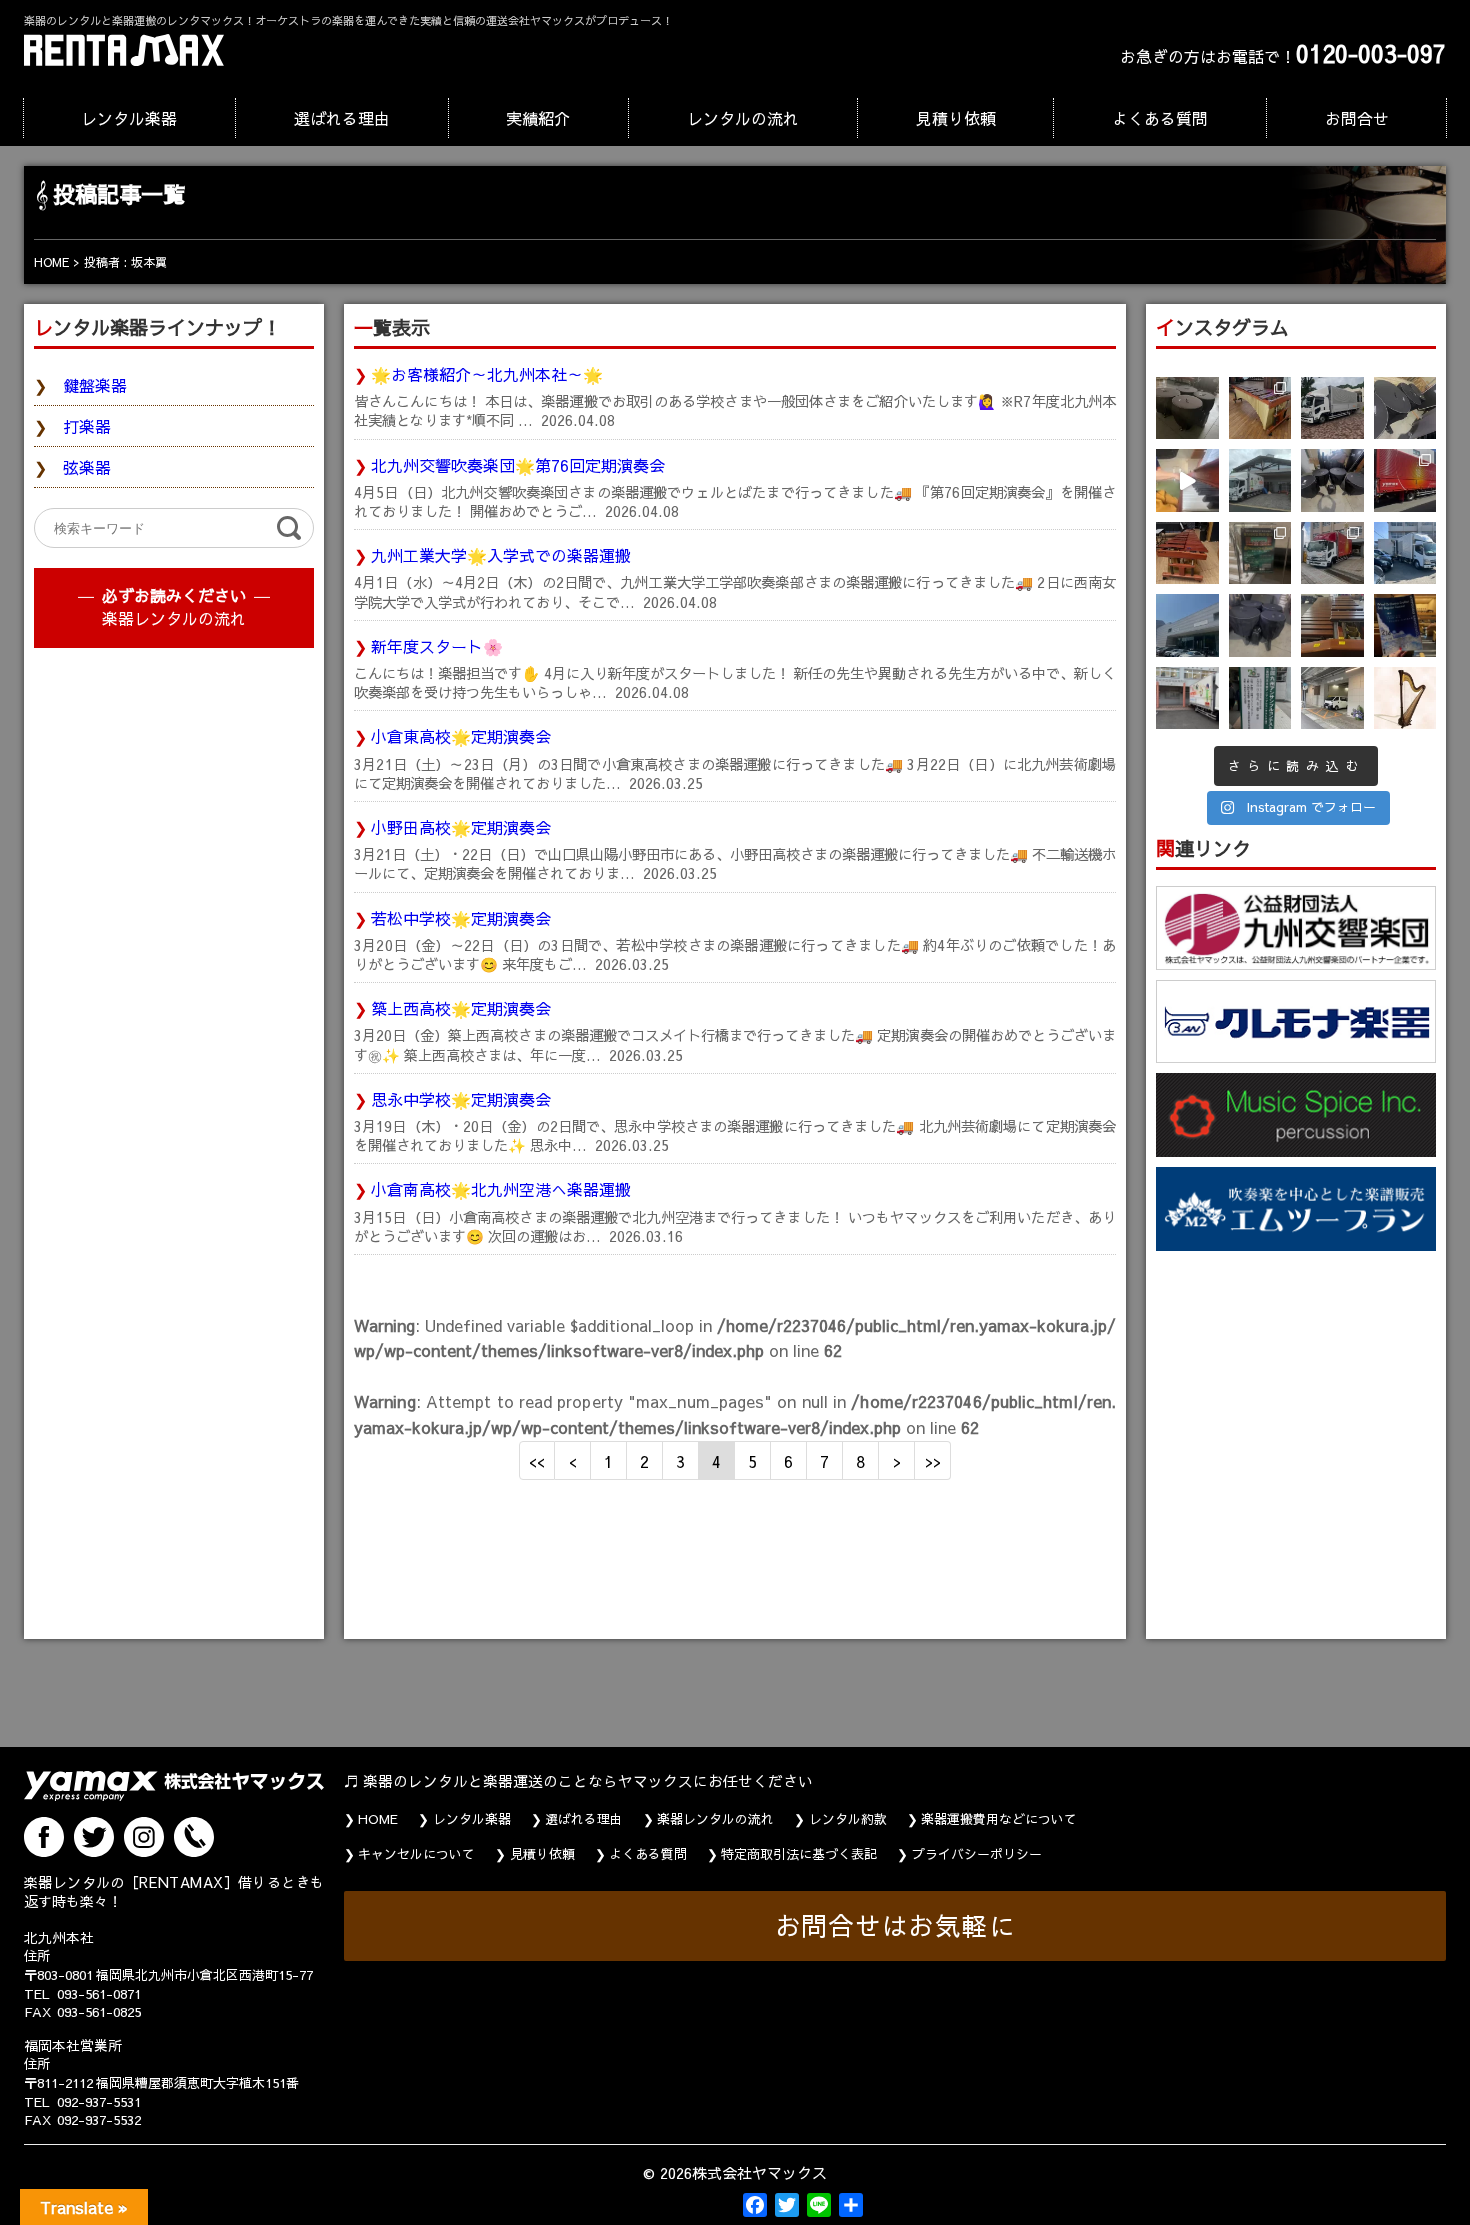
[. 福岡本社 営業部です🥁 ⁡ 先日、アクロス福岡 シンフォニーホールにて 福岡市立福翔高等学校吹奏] (1260, 553)
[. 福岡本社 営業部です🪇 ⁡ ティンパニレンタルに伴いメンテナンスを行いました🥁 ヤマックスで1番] (1260, 625)
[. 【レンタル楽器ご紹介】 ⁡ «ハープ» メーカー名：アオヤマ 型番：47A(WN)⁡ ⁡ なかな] (1405, 698)
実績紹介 (538, 118)
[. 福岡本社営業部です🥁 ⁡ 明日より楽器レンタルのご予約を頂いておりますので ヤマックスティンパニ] (1405, 408)
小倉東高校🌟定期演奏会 (461, 736)
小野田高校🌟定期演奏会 (461, 827)
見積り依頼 (956, 118)
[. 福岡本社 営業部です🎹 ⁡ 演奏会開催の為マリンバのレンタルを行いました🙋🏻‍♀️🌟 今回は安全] (1260, 408)
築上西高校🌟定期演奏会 (461, 1008)
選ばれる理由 (342, 118)
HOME (378, 1819)
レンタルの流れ (743, 118)
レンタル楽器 (129, 118)
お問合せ (1357, 118)
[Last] (933, 1460)
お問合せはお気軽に (895, 1925)
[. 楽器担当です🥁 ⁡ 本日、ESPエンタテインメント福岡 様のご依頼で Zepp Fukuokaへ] (1332, 698)
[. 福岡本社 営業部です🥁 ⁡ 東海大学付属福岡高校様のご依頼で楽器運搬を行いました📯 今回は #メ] (1260, 480)
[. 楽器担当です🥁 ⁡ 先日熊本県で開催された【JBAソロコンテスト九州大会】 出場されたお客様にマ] (1332, 625)
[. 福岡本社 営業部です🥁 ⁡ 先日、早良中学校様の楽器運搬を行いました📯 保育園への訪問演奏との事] (1405, 553)
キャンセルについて (416, 1854)
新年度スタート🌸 (437, 646)
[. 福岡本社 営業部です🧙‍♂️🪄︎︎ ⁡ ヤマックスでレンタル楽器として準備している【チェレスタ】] (1187, 480)
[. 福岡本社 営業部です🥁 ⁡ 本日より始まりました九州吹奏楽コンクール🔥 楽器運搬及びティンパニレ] (1187, 408)
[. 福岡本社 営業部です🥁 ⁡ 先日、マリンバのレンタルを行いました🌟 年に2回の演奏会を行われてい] (1187, 553)
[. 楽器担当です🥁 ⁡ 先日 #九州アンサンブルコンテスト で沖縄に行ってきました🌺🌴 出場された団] (1260, 698)
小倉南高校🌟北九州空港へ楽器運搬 (501, 1189)
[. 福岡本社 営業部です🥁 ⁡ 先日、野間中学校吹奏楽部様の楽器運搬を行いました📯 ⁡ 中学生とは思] (1332, 553)
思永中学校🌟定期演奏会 (461, 1099)
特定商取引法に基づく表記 (799, 1854)
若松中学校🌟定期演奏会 (461, 918)
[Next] (897, 1460)
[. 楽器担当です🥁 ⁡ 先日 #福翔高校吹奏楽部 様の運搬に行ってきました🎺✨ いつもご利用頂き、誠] (1187, 698)
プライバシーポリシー (977, 1854)
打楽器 (87, 426)
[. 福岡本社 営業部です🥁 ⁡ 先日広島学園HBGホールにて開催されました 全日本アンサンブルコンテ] (1187, 625)
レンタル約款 (848, 1819)
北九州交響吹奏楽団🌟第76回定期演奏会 (518, 465)
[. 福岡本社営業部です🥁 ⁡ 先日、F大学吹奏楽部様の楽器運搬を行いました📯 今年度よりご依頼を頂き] (1332, 408)
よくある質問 (1160, 118)
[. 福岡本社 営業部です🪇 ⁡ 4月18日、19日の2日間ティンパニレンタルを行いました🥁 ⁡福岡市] (1332, 480)
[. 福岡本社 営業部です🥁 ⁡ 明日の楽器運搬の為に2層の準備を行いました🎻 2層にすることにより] (1405, 480)
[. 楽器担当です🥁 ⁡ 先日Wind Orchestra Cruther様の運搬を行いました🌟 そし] (1405, 625)
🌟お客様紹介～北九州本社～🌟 (487, 374)
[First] (537, 1460)
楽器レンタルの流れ (174, 618)
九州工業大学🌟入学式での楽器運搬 (501, 555)
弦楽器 (87, 467)
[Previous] (573, 1460)
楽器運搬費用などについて (999, 1819)
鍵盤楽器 (95, 385)
